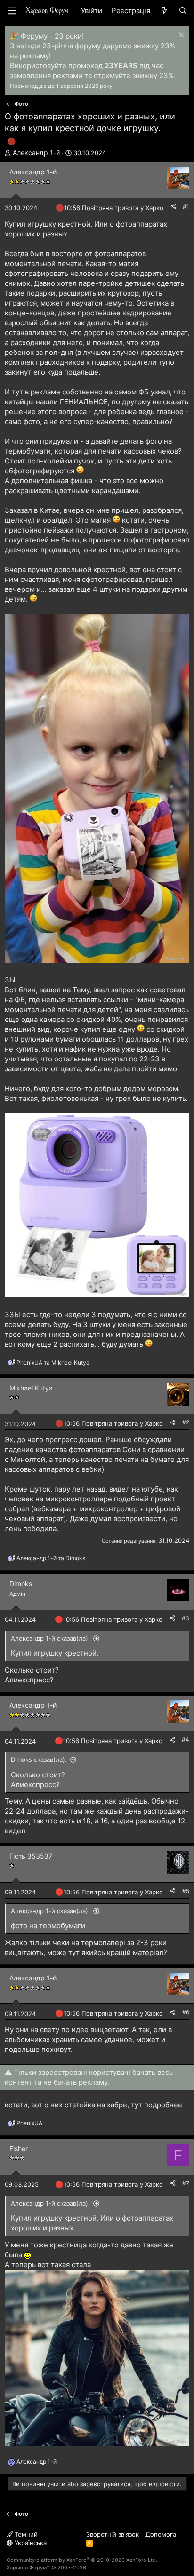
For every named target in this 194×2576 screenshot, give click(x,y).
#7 (186, 2183)
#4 (186, 1740)
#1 (186, 207)
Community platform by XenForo (82, 2560)
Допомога (161, 2534)
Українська (30, 2543)
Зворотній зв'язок (113, 2534)
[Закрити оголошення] (180, 36)
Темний (25, 2534)
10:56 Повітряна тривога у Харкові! (117, 208)
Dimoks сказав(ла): (39, 1759)
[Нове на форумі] (164, 11)
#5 (186, 1891)
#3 (186, 1618)
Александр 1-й (36, 153)
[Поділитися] (173, 207)
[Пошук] (183, 11)
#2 (186, 1422)
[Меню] (12, 11)
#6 (186, 2012)
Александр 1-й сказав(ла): (50, 1638)
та (53, 1363)
